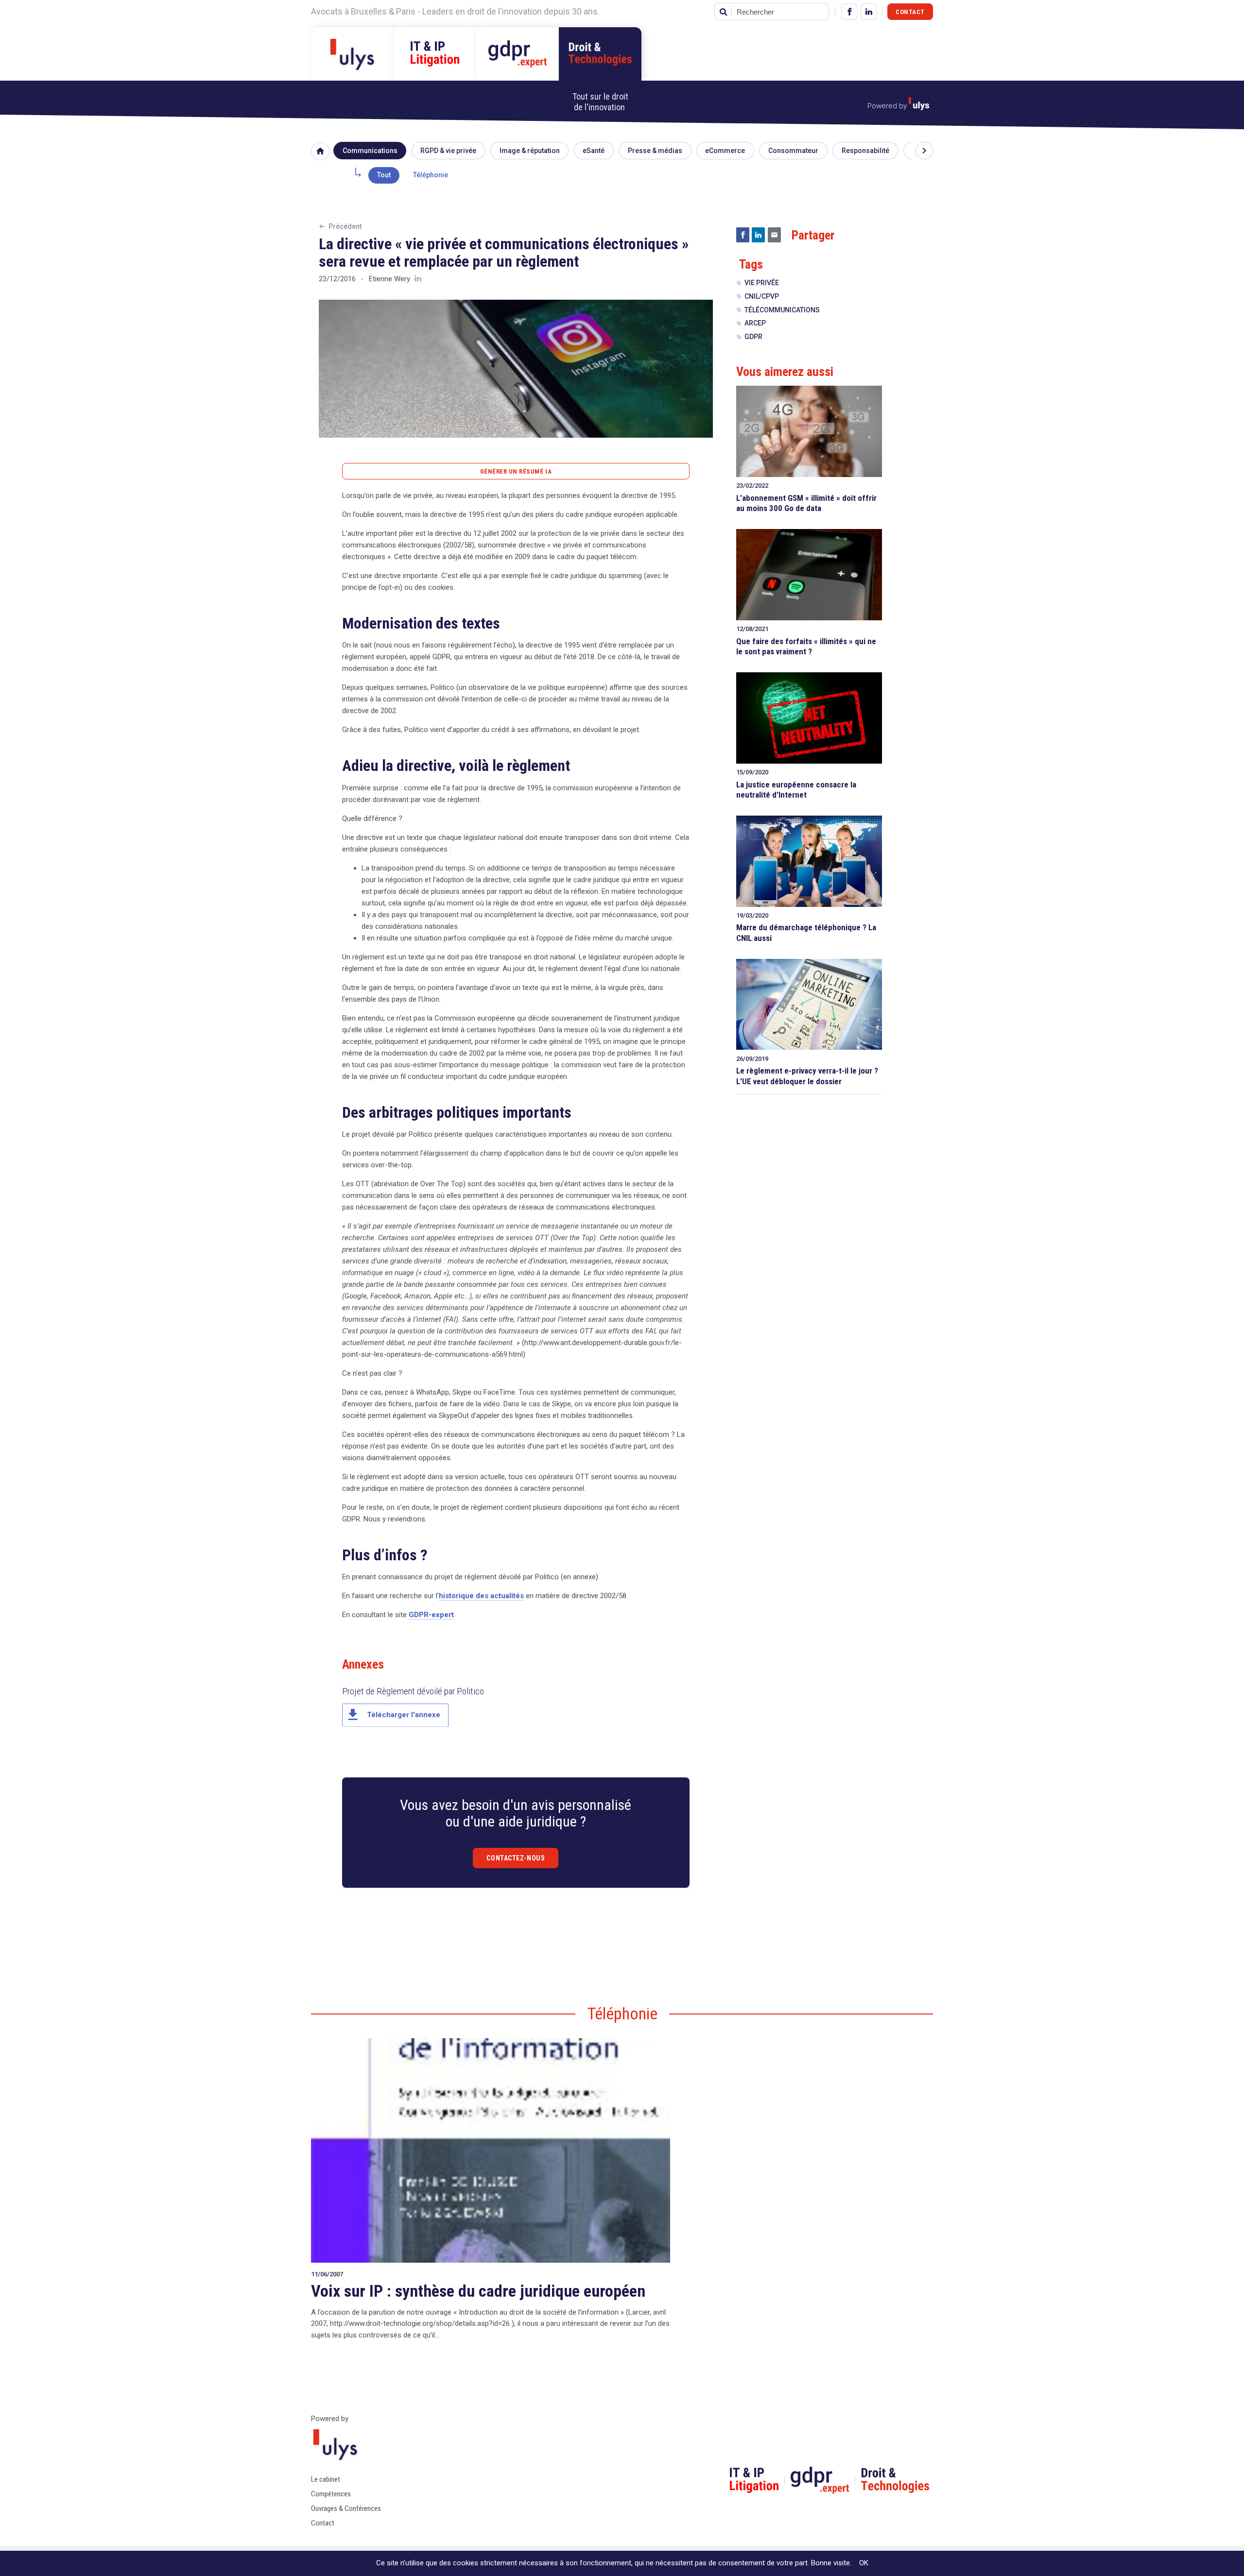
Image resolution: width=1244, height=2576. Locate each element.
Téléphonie (431, 175)
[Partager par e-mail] (774, 235)
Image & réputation (530, 151)
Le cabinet (326, 2479)
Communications (370, 151)
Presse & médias (655, 151)
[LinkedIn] (869, 12)
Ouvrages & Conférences (346, 2508)
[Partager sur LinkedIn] (758, 235)
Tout (384, 175)
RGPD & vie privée (448, 151)
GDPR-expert (431, 1615)
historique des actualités (481, 1596)
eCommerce (725, 151)
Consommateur (793, 151)
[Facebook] (849, 12)
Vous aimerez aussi (785, 372)
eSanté (594, 151)
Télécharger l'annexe (393, 1715)
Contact (910, 12)
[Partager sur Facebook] (743, 235)
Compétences (331, 2494)
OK (864, 2563)
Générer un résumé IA (516, 471)
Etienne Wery (389, 279)
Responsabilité (865, 151)
